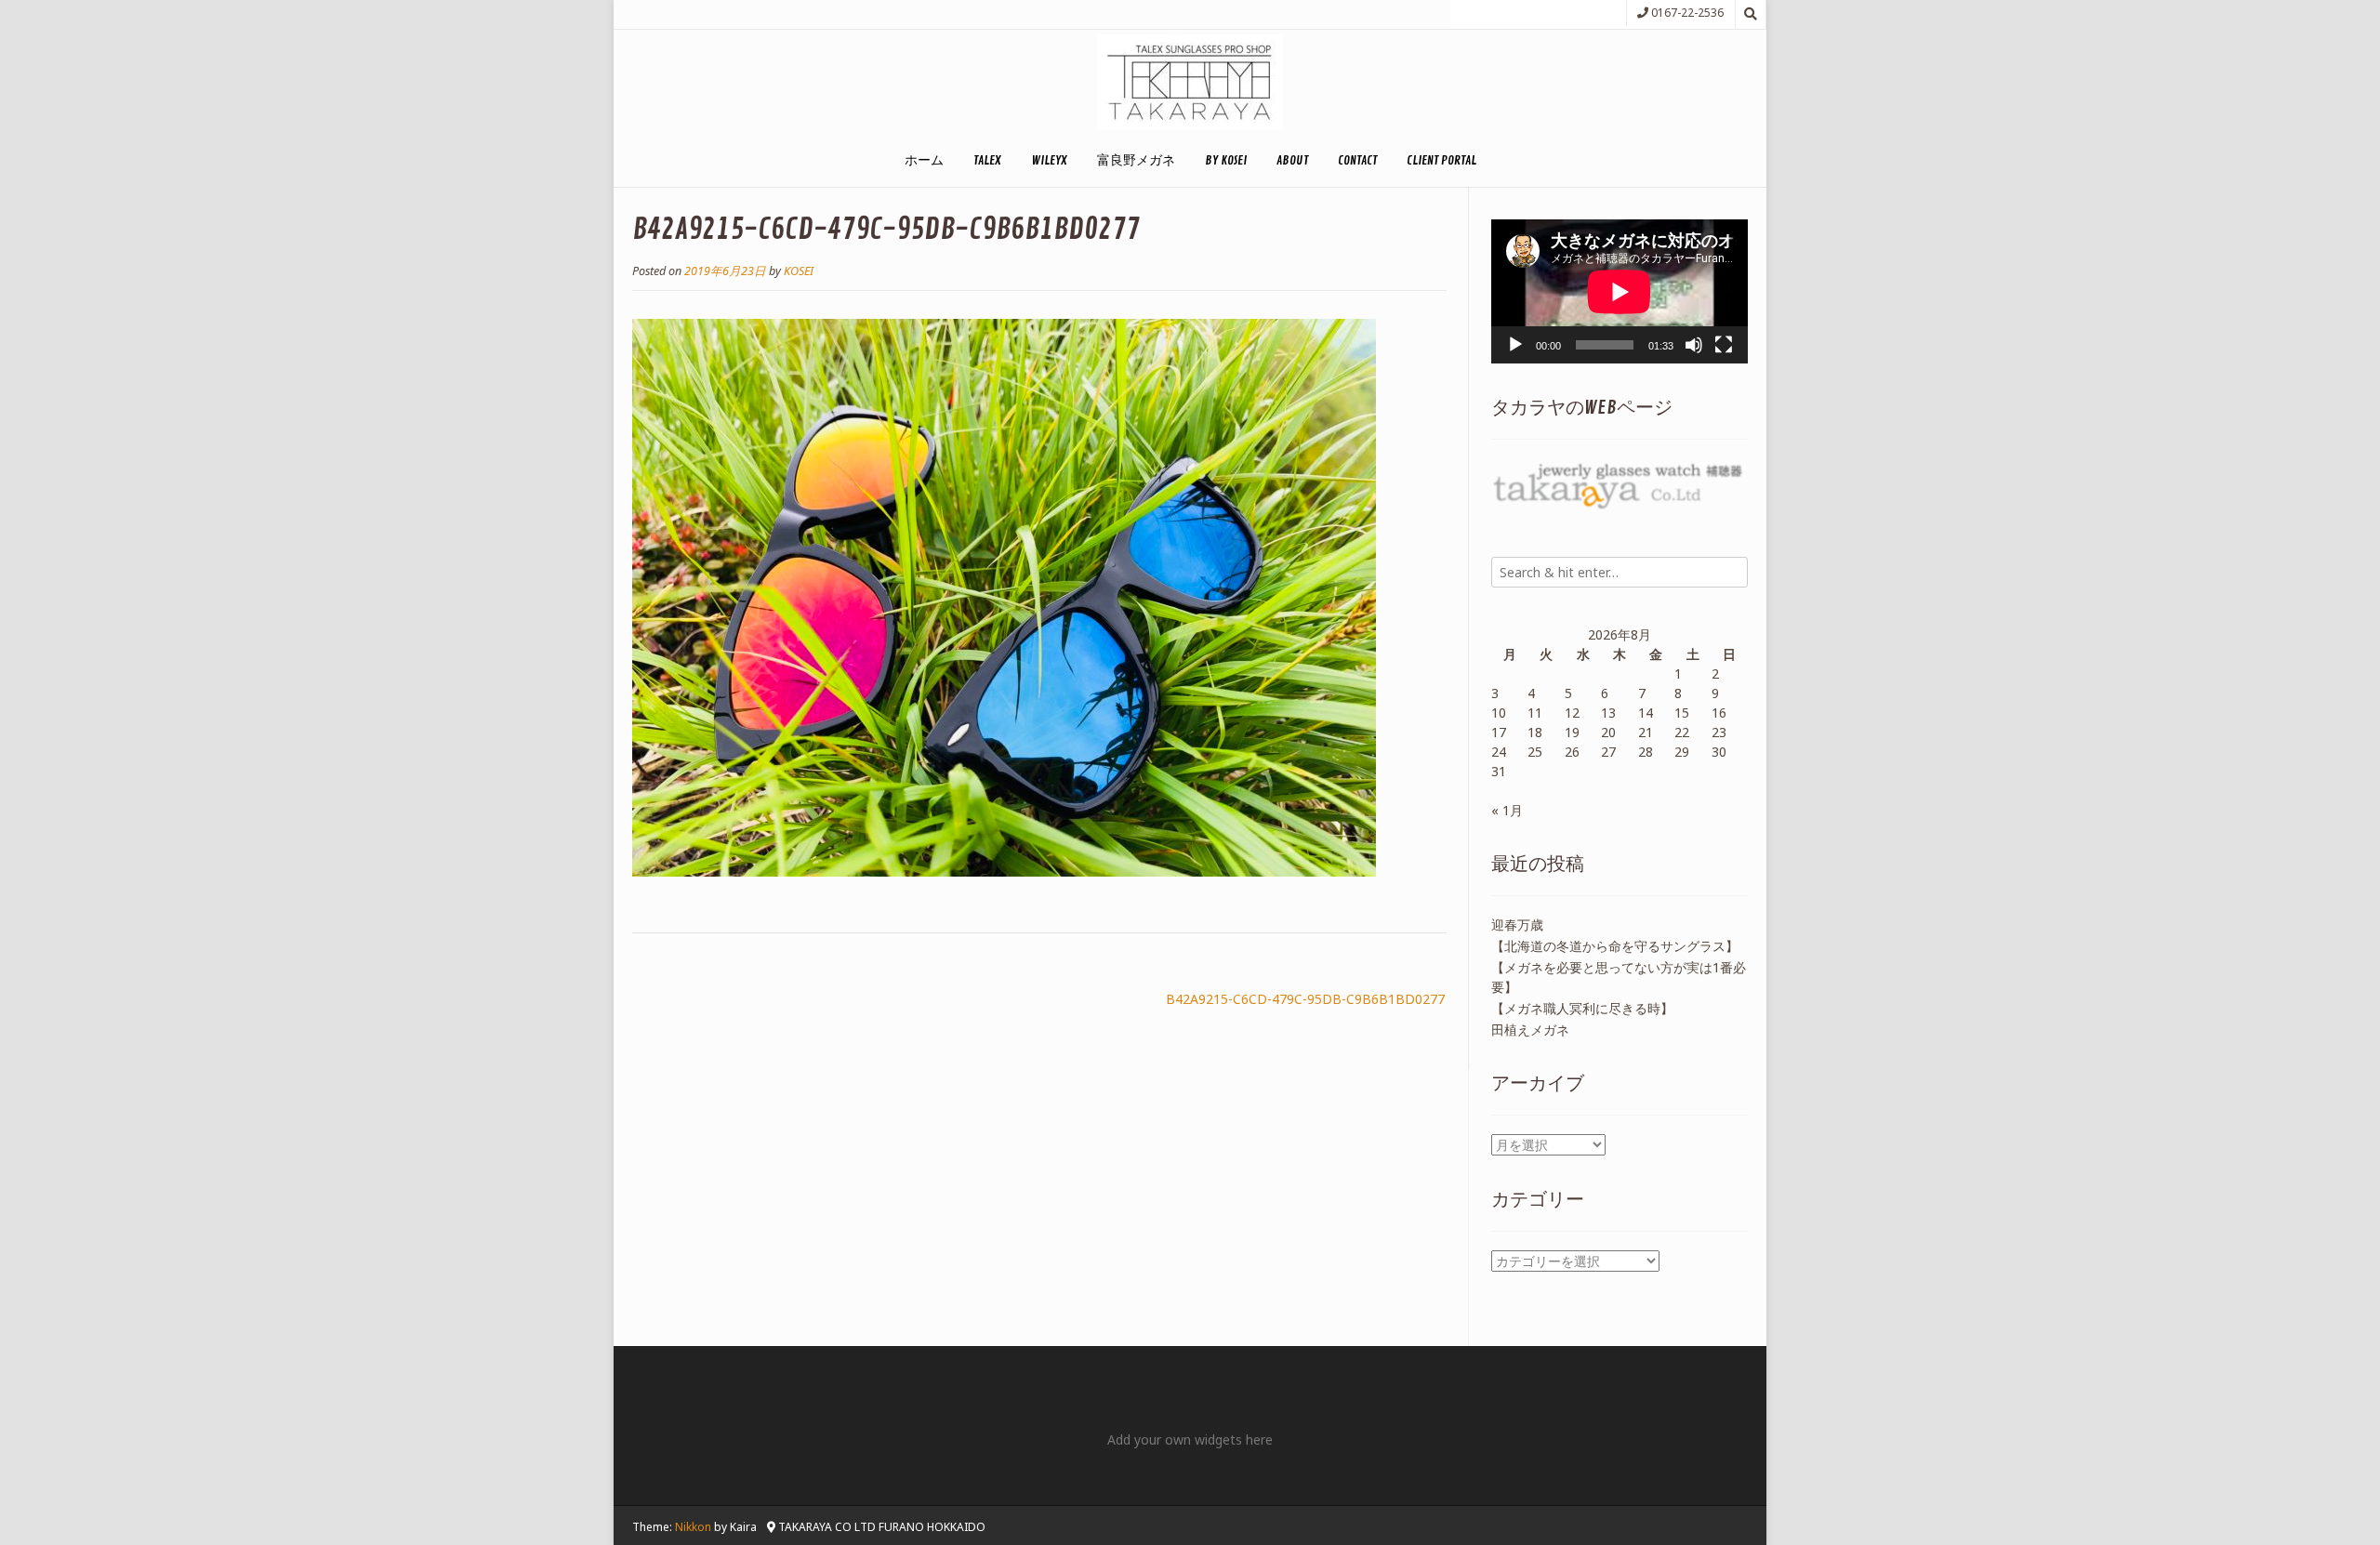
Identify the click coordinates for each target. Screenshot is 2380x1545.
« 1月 (1507, 810)
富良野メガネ (1136, 160)
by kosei (1226, 160)
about (1292, 160)
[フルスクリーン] (1724, 345)
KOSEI (799, 271)
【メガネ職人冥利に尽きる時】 (1582, 1008)
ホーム (924, 160)
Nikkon (693, 1527)
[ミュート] (1694, 345)
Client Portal (1441, 160)
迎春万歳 (1517, 924)
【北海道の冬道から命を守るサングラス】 (1615, 946)
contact (1357, 160)
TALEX (987, 160)
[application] (1620, 291)
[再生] (1515, 345)
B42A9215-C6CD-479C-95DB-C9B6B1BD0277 (1305, 999)
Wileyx (1049, 160)
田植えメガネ (1530, 1030)
